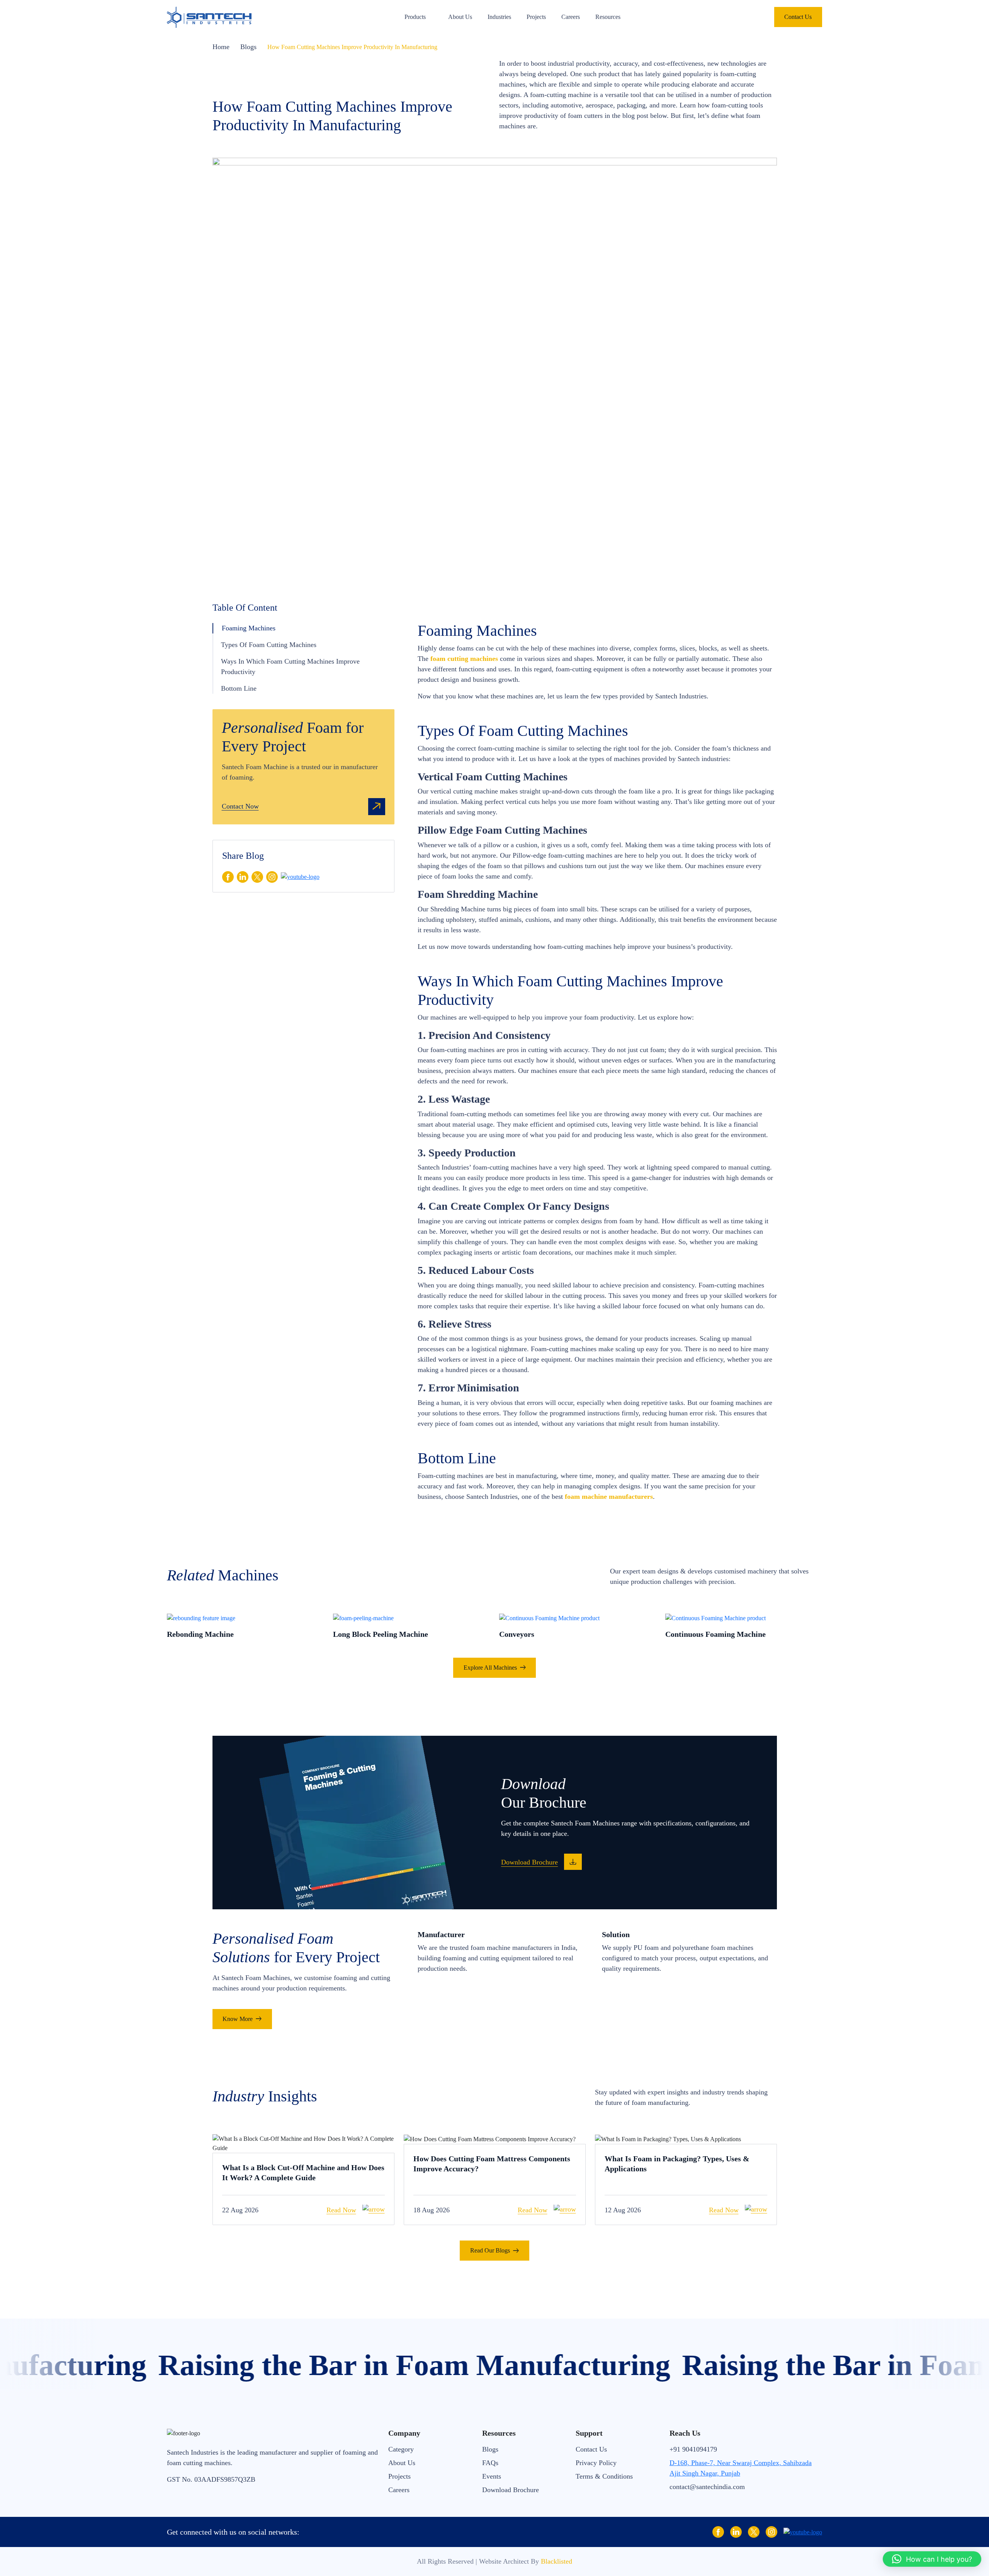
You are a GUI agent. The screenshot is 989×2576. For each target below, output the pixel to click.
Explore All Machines (490, 1668)
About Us (460, 17)
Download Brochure (511, 2490)
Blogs (248, 47)
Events (492, 2476)
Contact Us (798, 17)
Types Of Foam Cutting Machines (269, 645)
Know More (238, 2019)
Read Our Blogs (490, 2250)
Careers (571, 17)
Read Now (341, 2210)
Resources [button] (608, 17)
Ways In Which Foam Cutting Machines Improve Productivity (290, 667)
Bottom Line (239, 688)
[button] (932, 2559)
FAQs (490, 2463)
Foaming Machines (249, 628)
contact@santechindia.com (707, 2487)
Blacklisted (557, 2561)
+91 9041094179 (693, 2449)
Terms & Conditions (604, 2476)
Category (401, 2449)
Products (415, 17)
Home (221, 47)
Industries (499, 17)
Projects (536, 17)
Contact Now (240, 806)
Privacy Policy (596, 2463)
